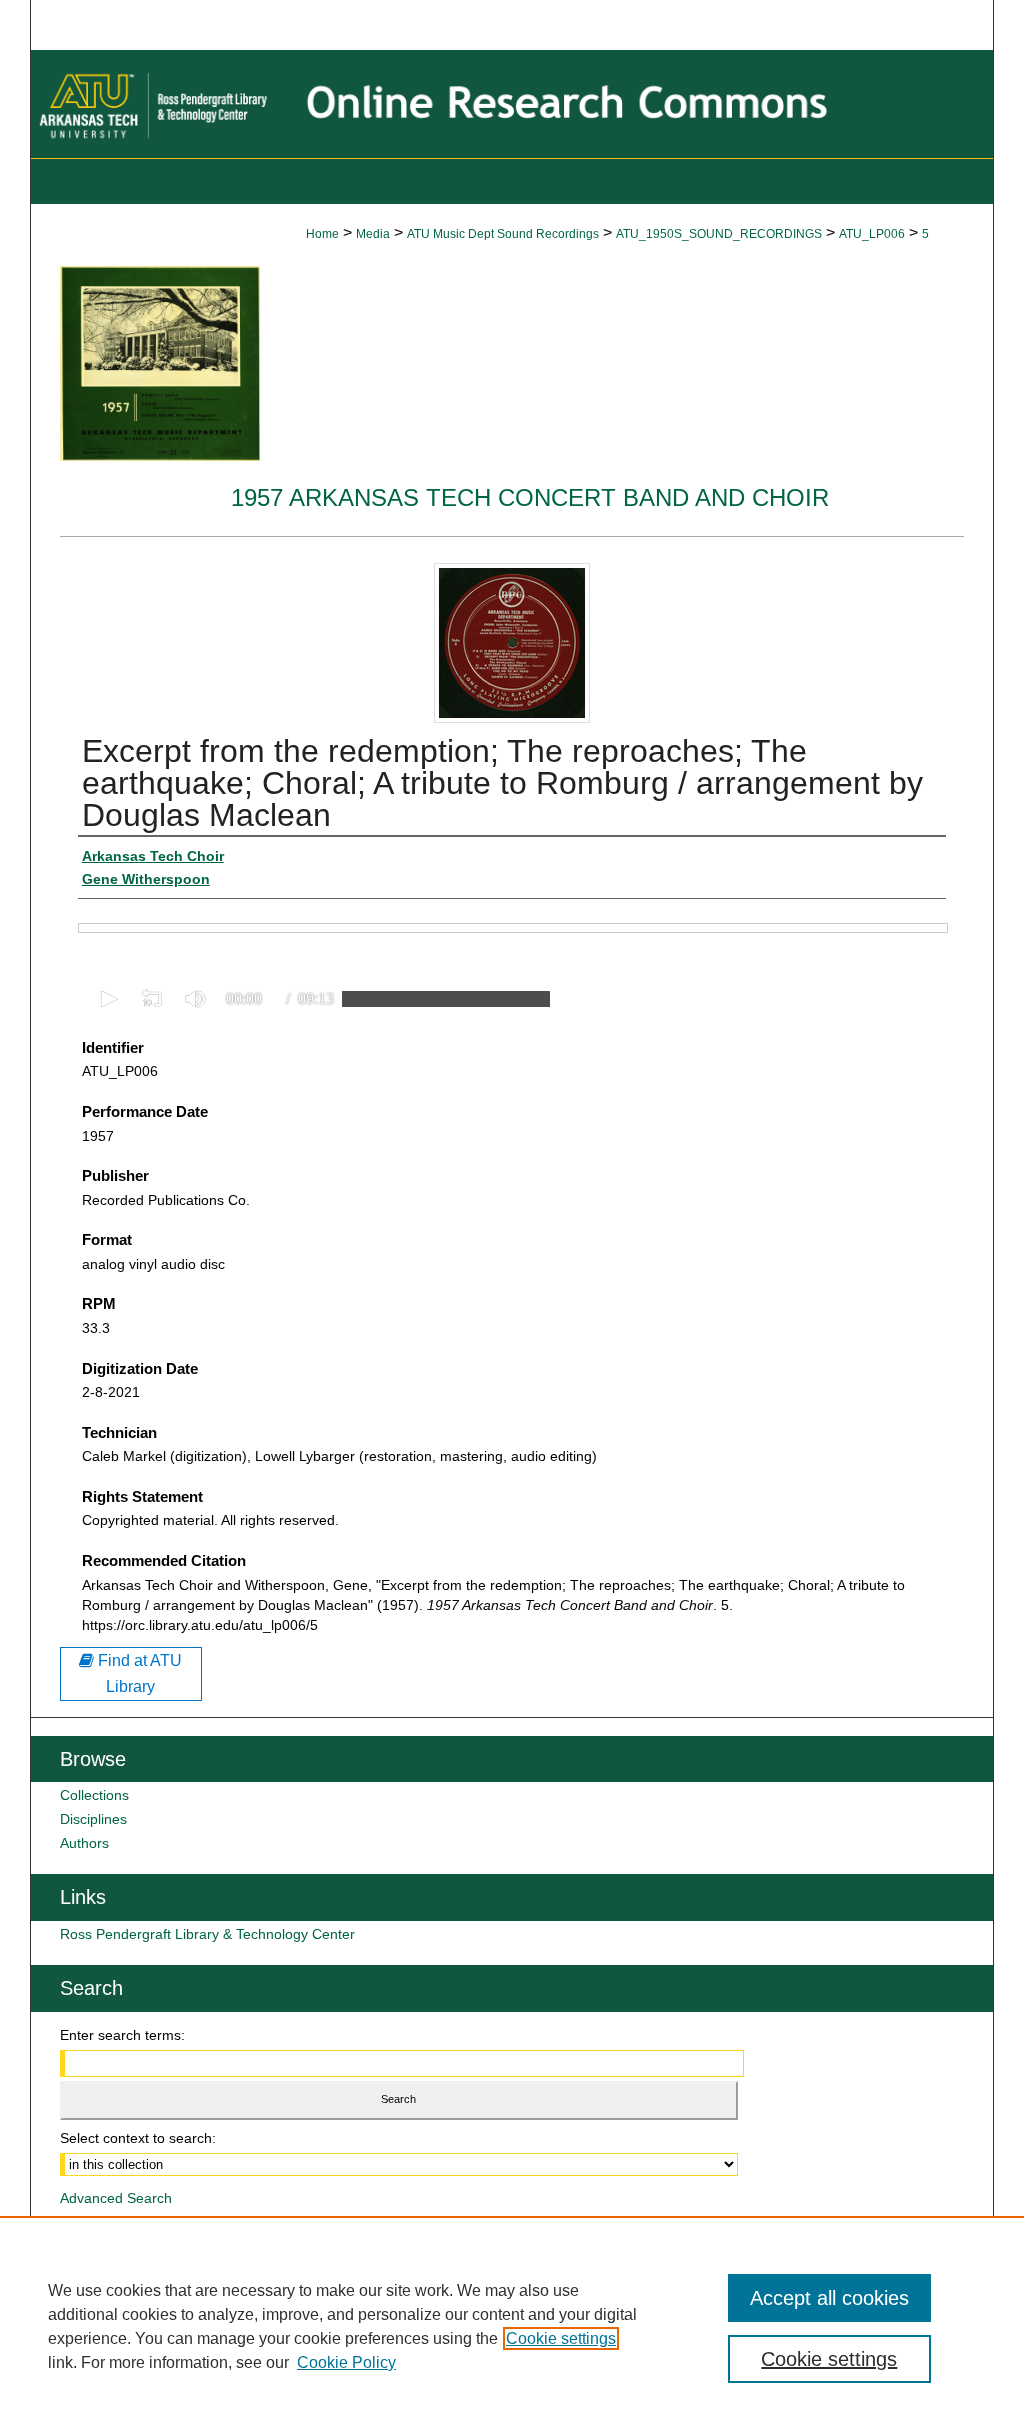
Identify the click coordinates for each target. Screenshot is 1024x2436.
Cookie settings (561, 2338)
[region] (512, 2326)
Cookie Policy (346, 2362)
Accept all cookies (829, 2298)
